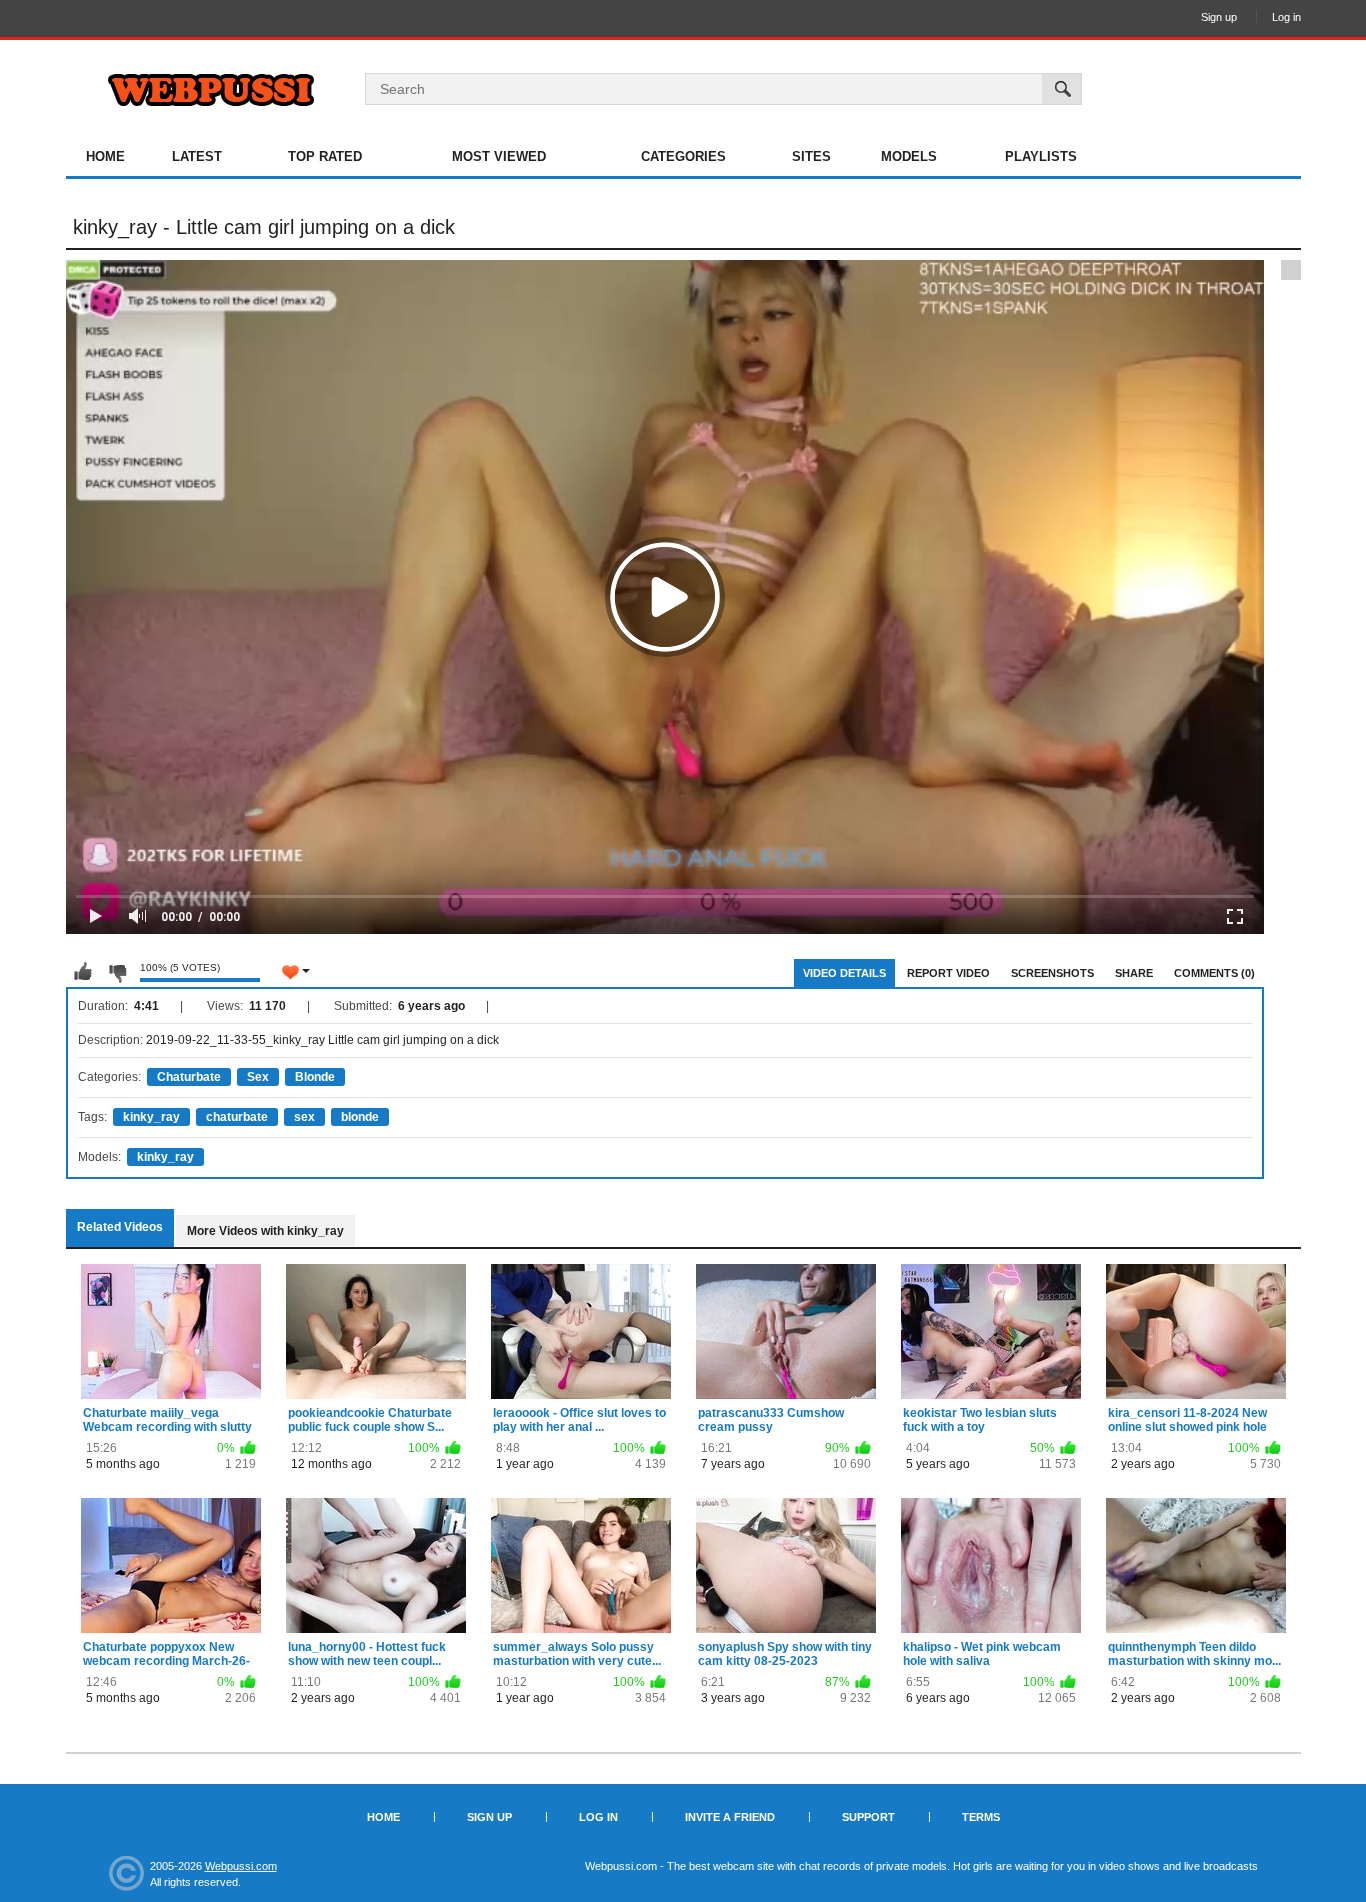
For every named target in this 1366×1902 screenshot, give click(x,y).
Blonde (315, 1077)
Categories (683, 156)
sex (304, 1117)
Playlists (1041, 156)
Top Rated (325, 156)
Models (909, 156)
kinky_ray (151, 1117)
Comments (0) (1214, 973)
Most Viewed (499, 156)
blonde (360, 1117)
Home (105, 156)
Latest (197, 156)
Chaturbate (189, 1077)
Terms (981, 1817)
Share (1134, 973)
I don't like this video (117, 972)
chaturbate (237, 1117)
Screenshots (1052, 973)
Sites (811, 156)
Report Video (948, 973)
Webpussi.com (241, 1866)
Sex (258, 1077)
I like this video (83, 972)
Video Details (844, 973)
